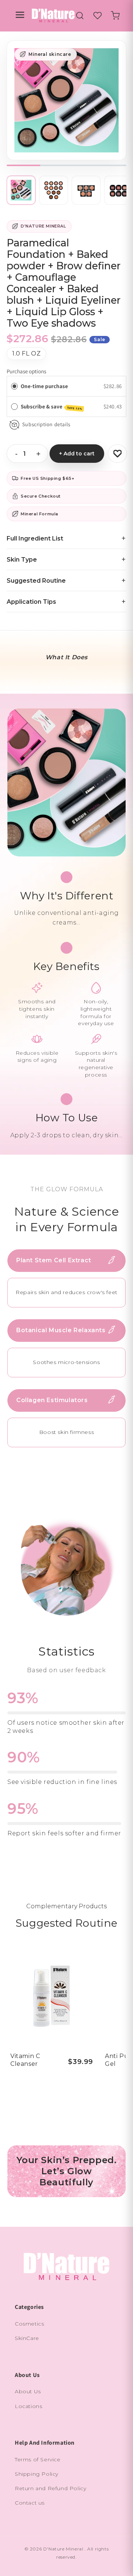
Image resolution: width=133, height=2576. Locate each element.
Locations (28, 2406)
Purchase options (26, 371)
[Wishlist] (98, 16)
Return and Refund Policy (50, 2488)
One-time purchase (44, 386)
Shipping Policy (37, 2474)
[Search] (80, 16)
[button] (115, 16)
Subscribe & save (52, 407)
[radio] (14, 386)
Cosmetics (29, 2324)
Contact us (30, 2503)
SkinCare (27, 2338)
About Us (28, 2391)
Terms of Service (38, 2459)
